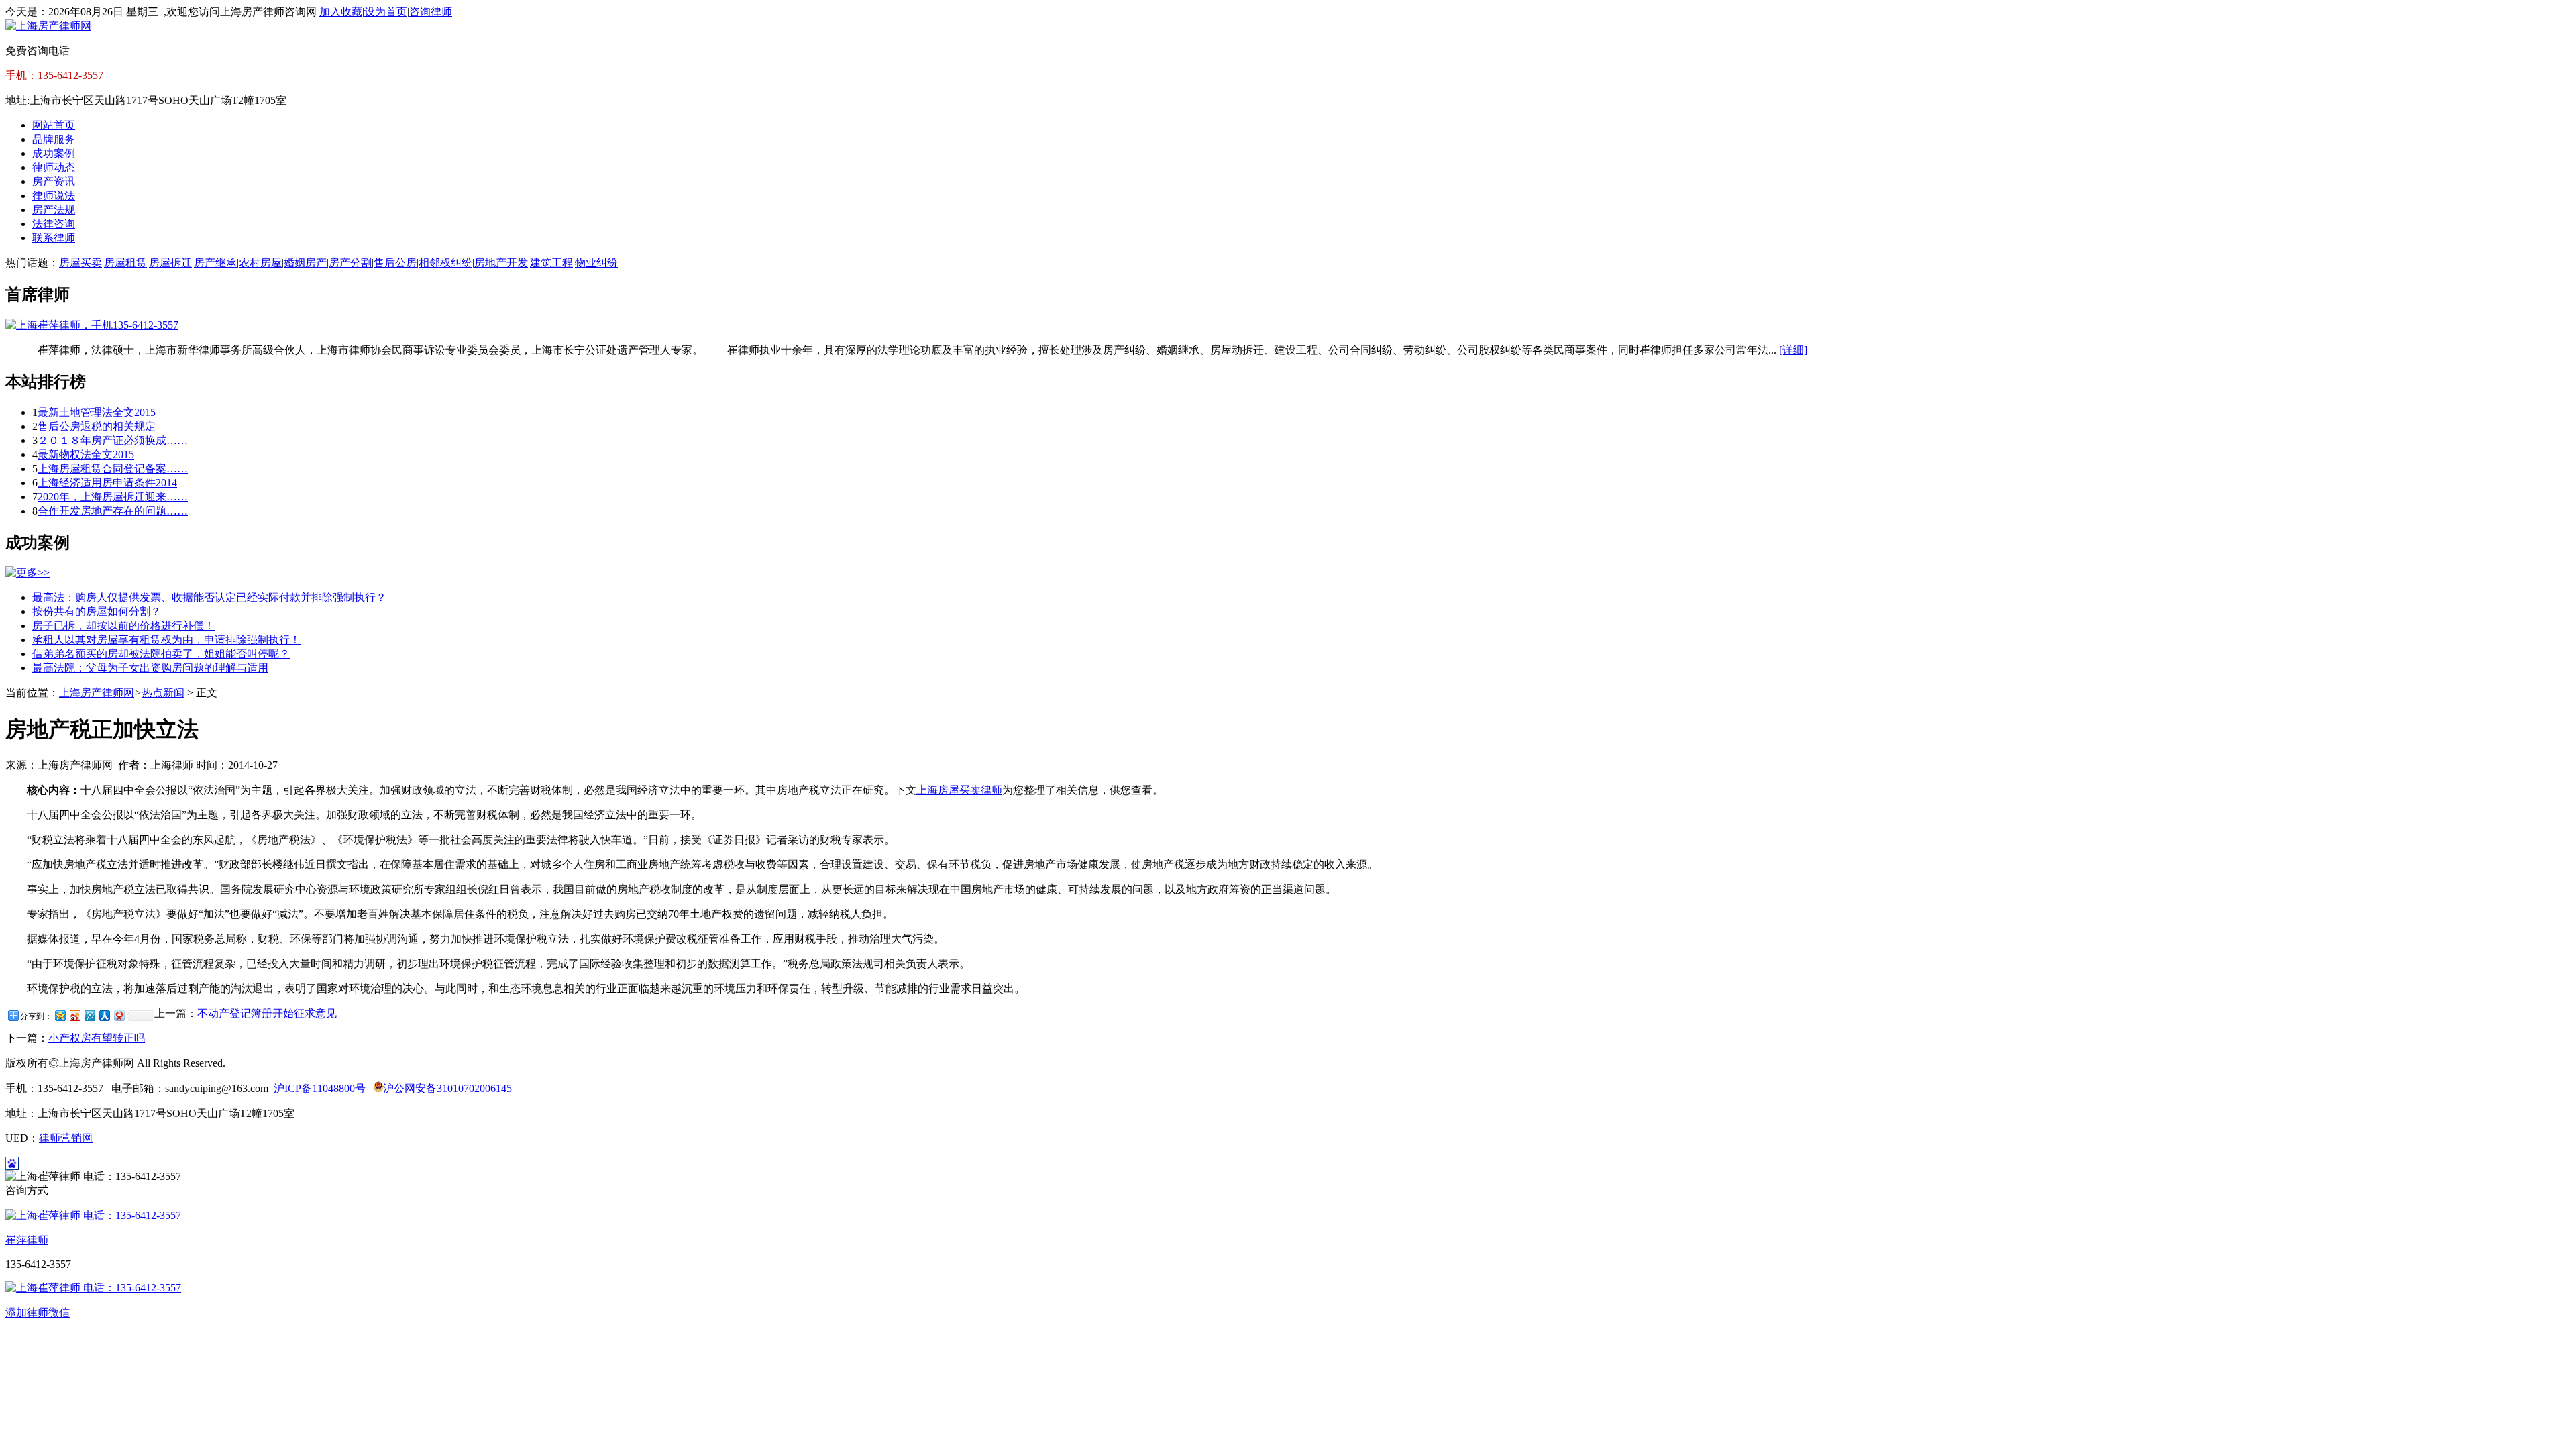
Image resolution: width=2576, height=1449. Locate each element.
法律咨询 (54, 224)
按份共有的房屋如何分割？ (97, 611)
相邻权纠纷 (445, 263)
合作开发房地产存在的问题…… (113, 511)
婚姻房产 (305, 263)
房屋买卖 (80, 263)
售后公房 (395, 263)
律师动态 (54, 167)
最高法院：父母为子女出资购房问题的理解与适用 (150, 668)
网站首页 (54, 125)
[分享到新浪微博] (74, 1015)
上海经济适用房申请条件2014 (107, 483)
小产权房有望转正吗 (97, 1038)
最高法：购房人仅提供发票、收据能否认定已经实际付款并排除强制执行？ (209, 597)
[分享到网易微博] (119, 1015)
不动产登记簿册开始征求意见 (267, 1013)
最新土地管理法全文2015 (97, 412)
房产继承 (215, 263)
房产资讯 (54, 181)
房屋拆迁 (170, 263)
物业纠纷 (596, 263)
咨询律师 (431, 12)
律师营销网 (66, 1138)
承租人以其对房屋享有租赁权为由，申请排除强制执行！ (166, 640)
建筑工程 (551, 263)
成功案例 (54, 153)
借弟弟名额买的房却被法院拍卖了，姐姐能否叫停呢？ (161, 654)
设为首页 (386, 12)
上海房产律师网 (97, 693)
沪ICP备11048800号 (320, 1088)
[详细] (1793, 350)
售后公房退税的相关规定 (97, 426)
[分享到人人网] (104, 1015)
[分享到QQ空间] (60, 1015)
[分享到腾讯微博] (89, 1015)
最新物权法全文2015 (86, 454)
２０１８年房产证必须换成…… (113, 440)
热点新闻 (163, 693)
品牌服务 (54, 139)
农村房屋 (260, 263)
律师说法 (54, 196)
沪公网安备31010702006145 (447, 1088)
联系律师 (54, 238)
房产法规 (54, 210)
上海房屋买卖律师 (959, 790)
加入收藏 (341, 12)
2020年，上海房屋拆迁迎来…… (113, 497)
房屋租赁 (125, 263)
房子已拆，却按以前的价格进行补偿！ (123, 626)
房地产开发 (501, 263)
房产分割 (350, 263)
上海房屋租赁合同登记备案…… (113, 469)
